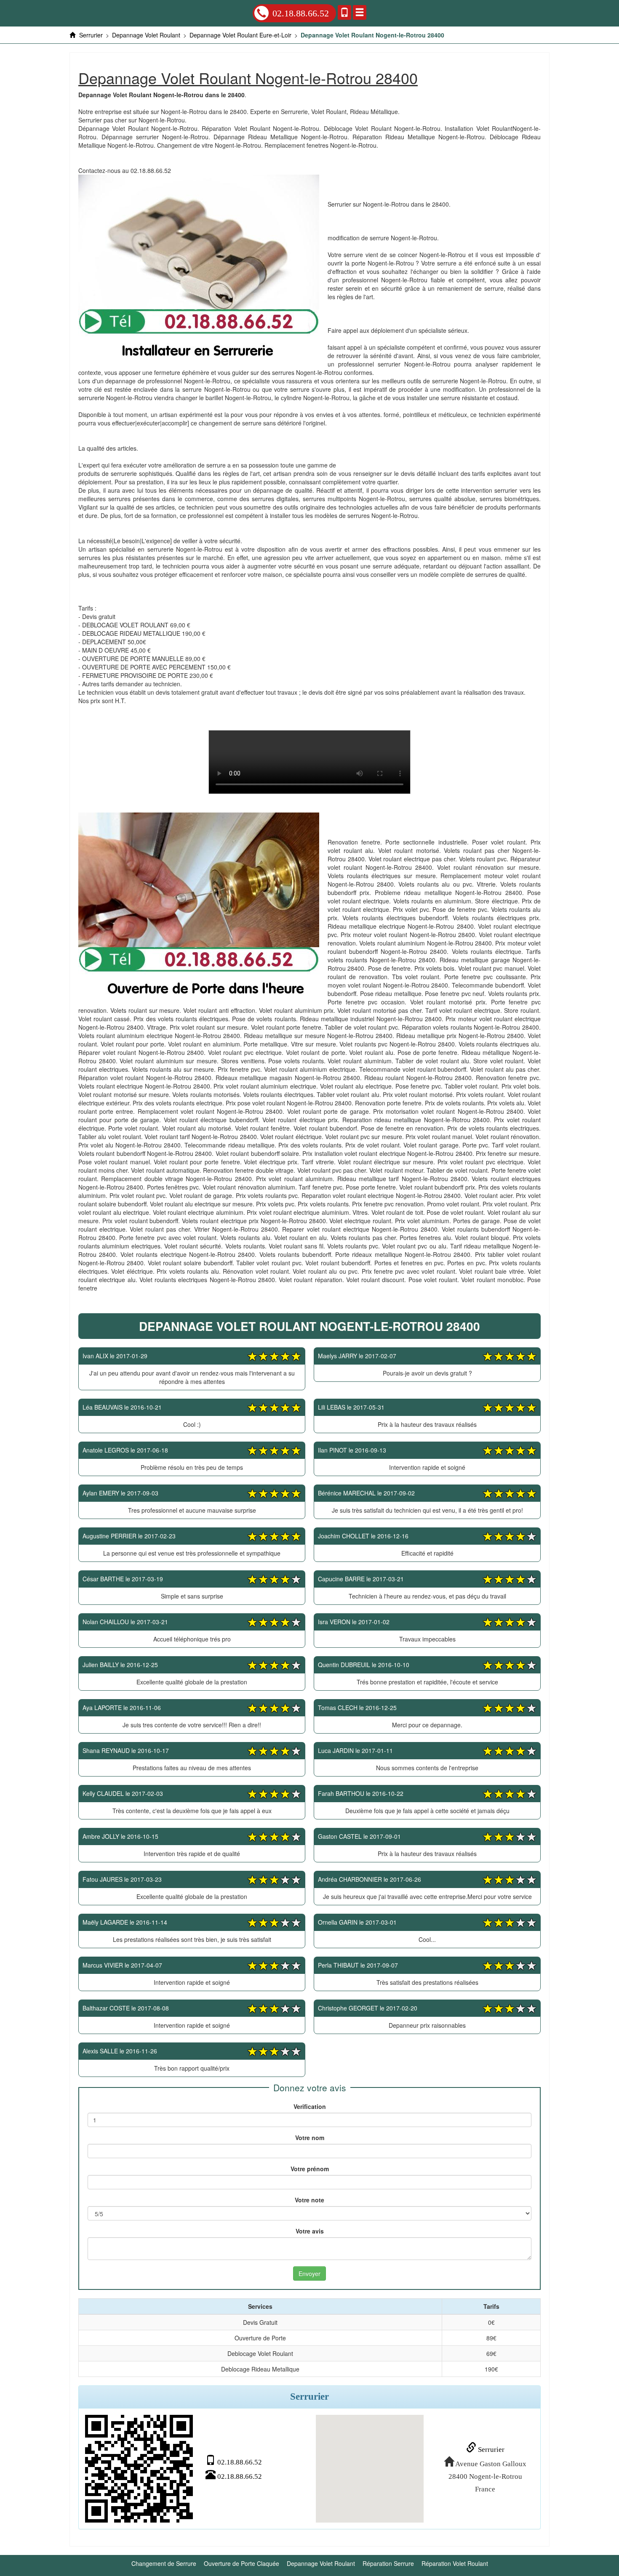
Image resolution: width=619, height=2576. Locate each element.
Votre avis (310, 2231)
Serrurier (490, 2450)
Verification (310, 2106)
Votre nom (310, 2138)
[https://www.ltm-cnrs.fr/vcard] (139, 2469)
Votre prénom (310, 2169)
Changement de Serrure (164, 2563)
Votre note (309, 2200)
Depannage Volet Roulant (321, 2563)
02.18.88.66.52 (301, 13)
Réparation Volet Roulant (455, 2563)
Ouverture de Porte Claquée (241, 2563)
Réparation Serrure (388, 2563)
